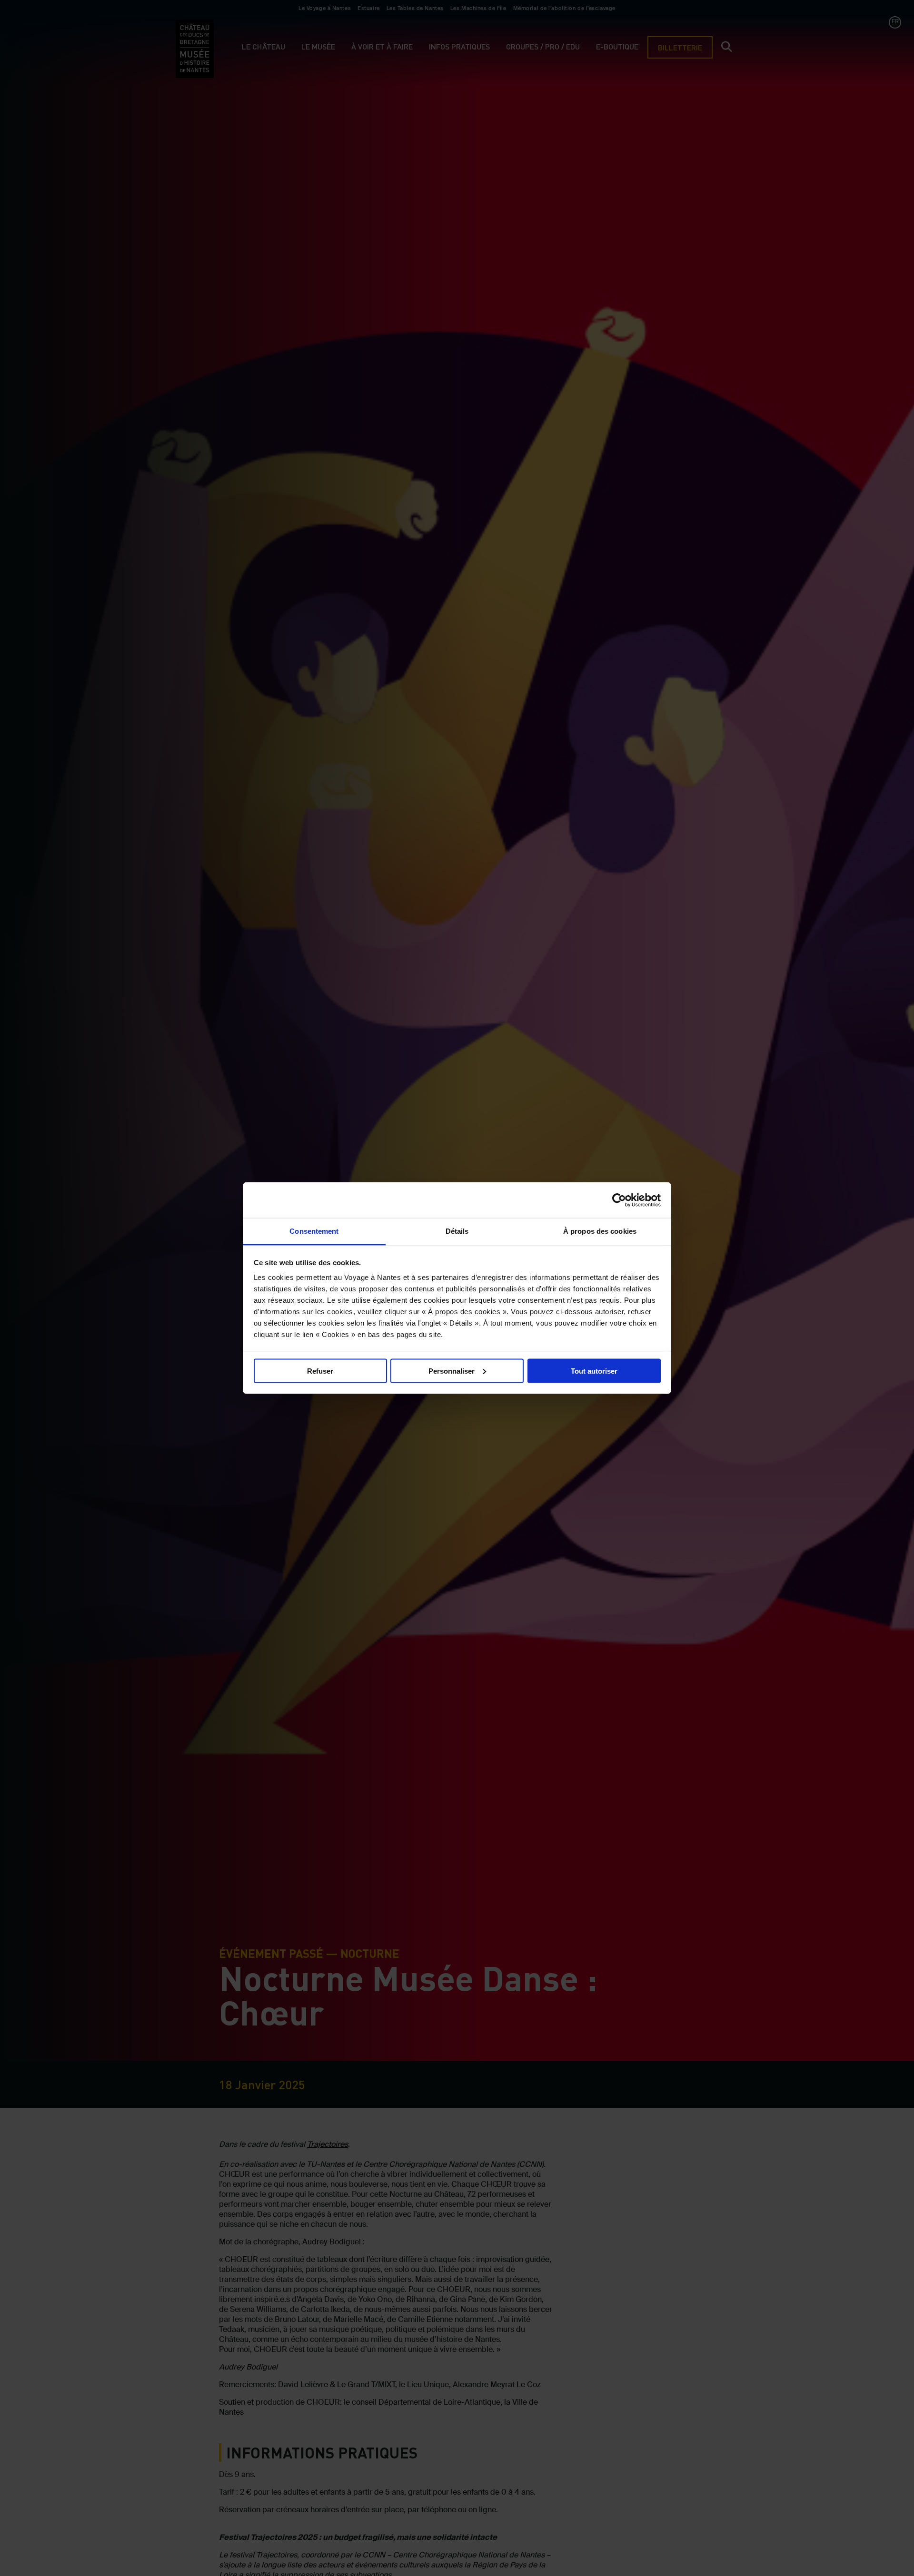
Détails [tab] (457, 1231)
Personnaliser (452, 1371)
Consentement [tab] (314, 1231)
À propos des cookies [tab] (600, 1231)
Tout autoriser (594, 1371)
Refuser (320, 1371)
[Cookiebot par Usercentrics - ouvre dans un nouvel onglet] (619, 1200)
